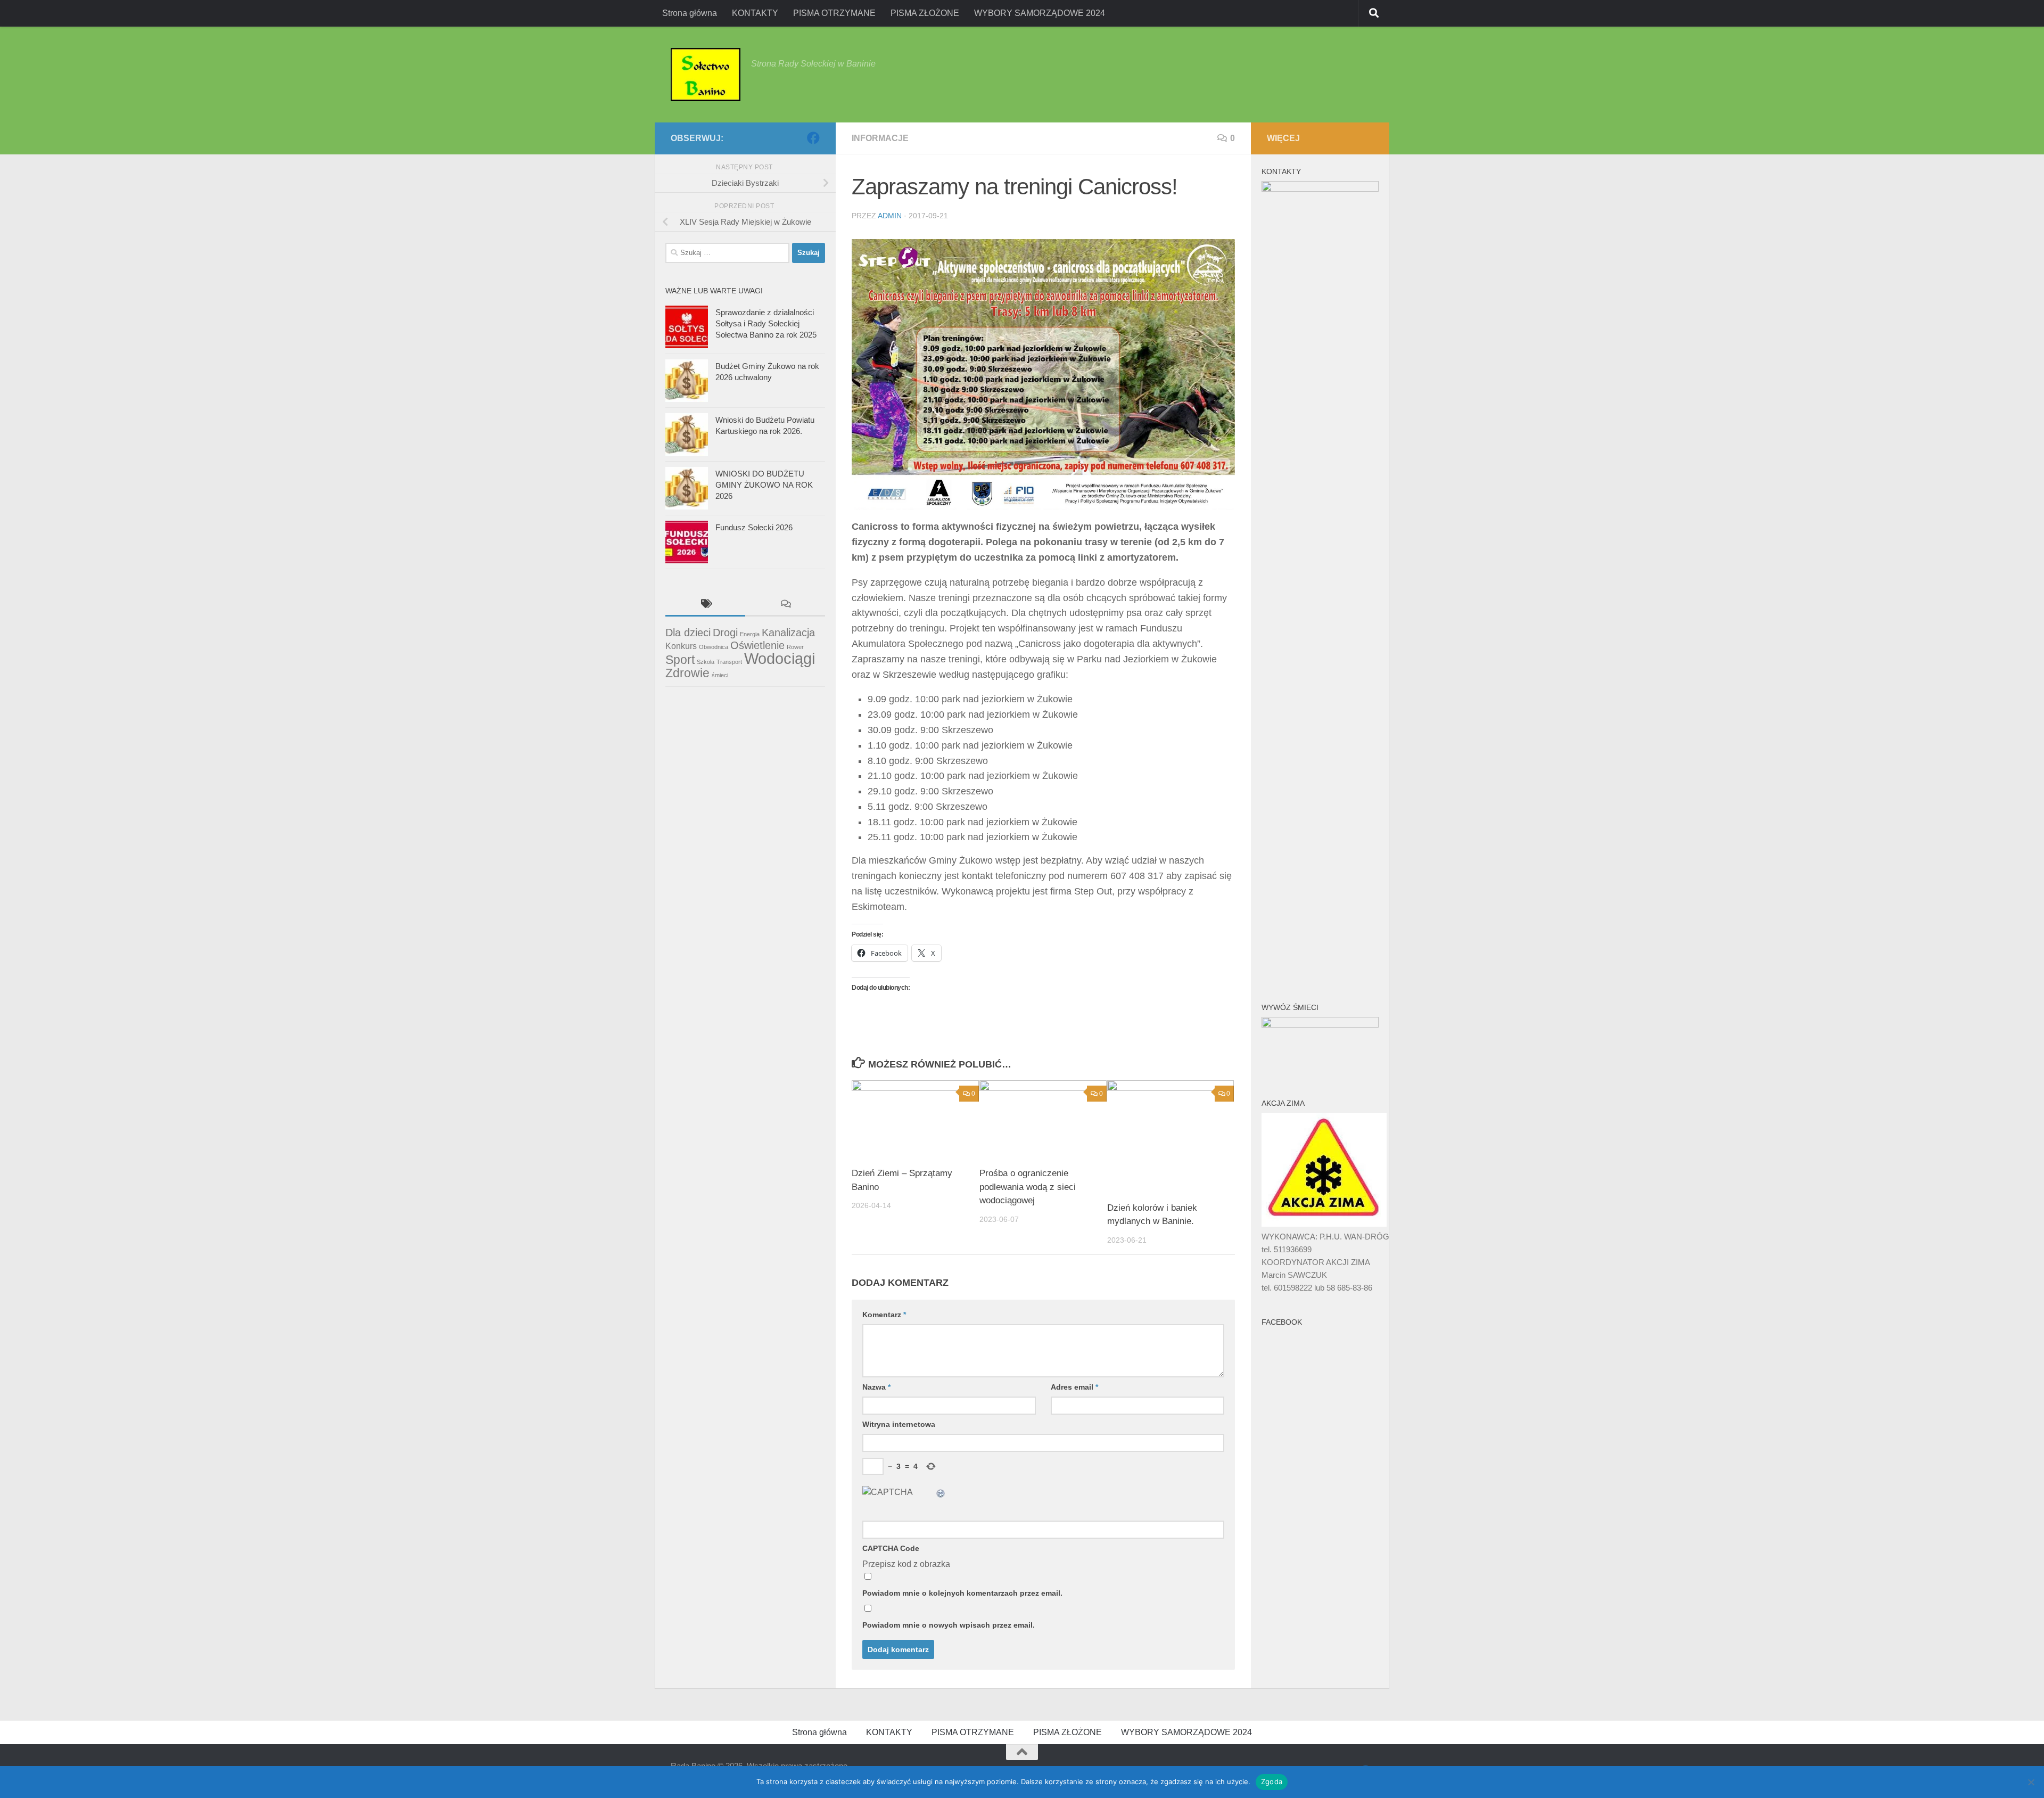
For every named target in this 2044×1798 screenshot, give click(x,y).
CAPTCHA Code (891, 1548)
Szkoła (706, 662)
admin (890, 216)
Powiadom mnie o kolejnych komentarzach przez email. (962, 1593)
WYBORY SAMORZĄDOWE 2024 (1040, 13)
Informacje (880, 138)
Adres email (1074, 1387)
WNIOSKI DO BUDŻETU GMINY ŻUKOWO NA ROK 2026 (764, 485)
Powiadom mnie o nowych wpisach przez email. (949, 1625)
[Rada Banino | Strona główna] (706, 75)
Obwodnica (714, 647)
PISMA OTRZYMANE (834, 13)
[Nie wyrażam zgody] (2031, 1782)
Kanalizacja (788, 633)
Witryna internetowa (899, 1424)
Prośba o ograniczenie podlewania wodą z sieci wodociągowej (1028, 1187)
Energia (750, 634)
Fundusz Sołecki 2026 (754, 527)
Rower (795, 647)
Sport (680, 660)
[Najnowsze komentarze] (785, 605)
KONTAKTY (755, 13)
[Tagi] (705, 605)
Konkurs (681, 646)
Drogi (725, 633)
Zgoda (1272, 1781)
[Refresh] (941, 1492)
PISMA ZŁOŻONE (925, 13)
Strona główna (690, 13)
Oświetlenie (757, 645)
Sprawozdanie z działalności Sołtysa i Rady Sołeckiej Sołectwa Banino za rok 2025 (766, 323)
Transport (729, 662)
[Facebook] (813, 138)
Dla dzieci (688, 633)
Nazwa (876, 1387)
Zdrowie (687, 673)
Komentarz (884, 1315)
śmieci (720, 675)
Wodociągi (780, 658)
